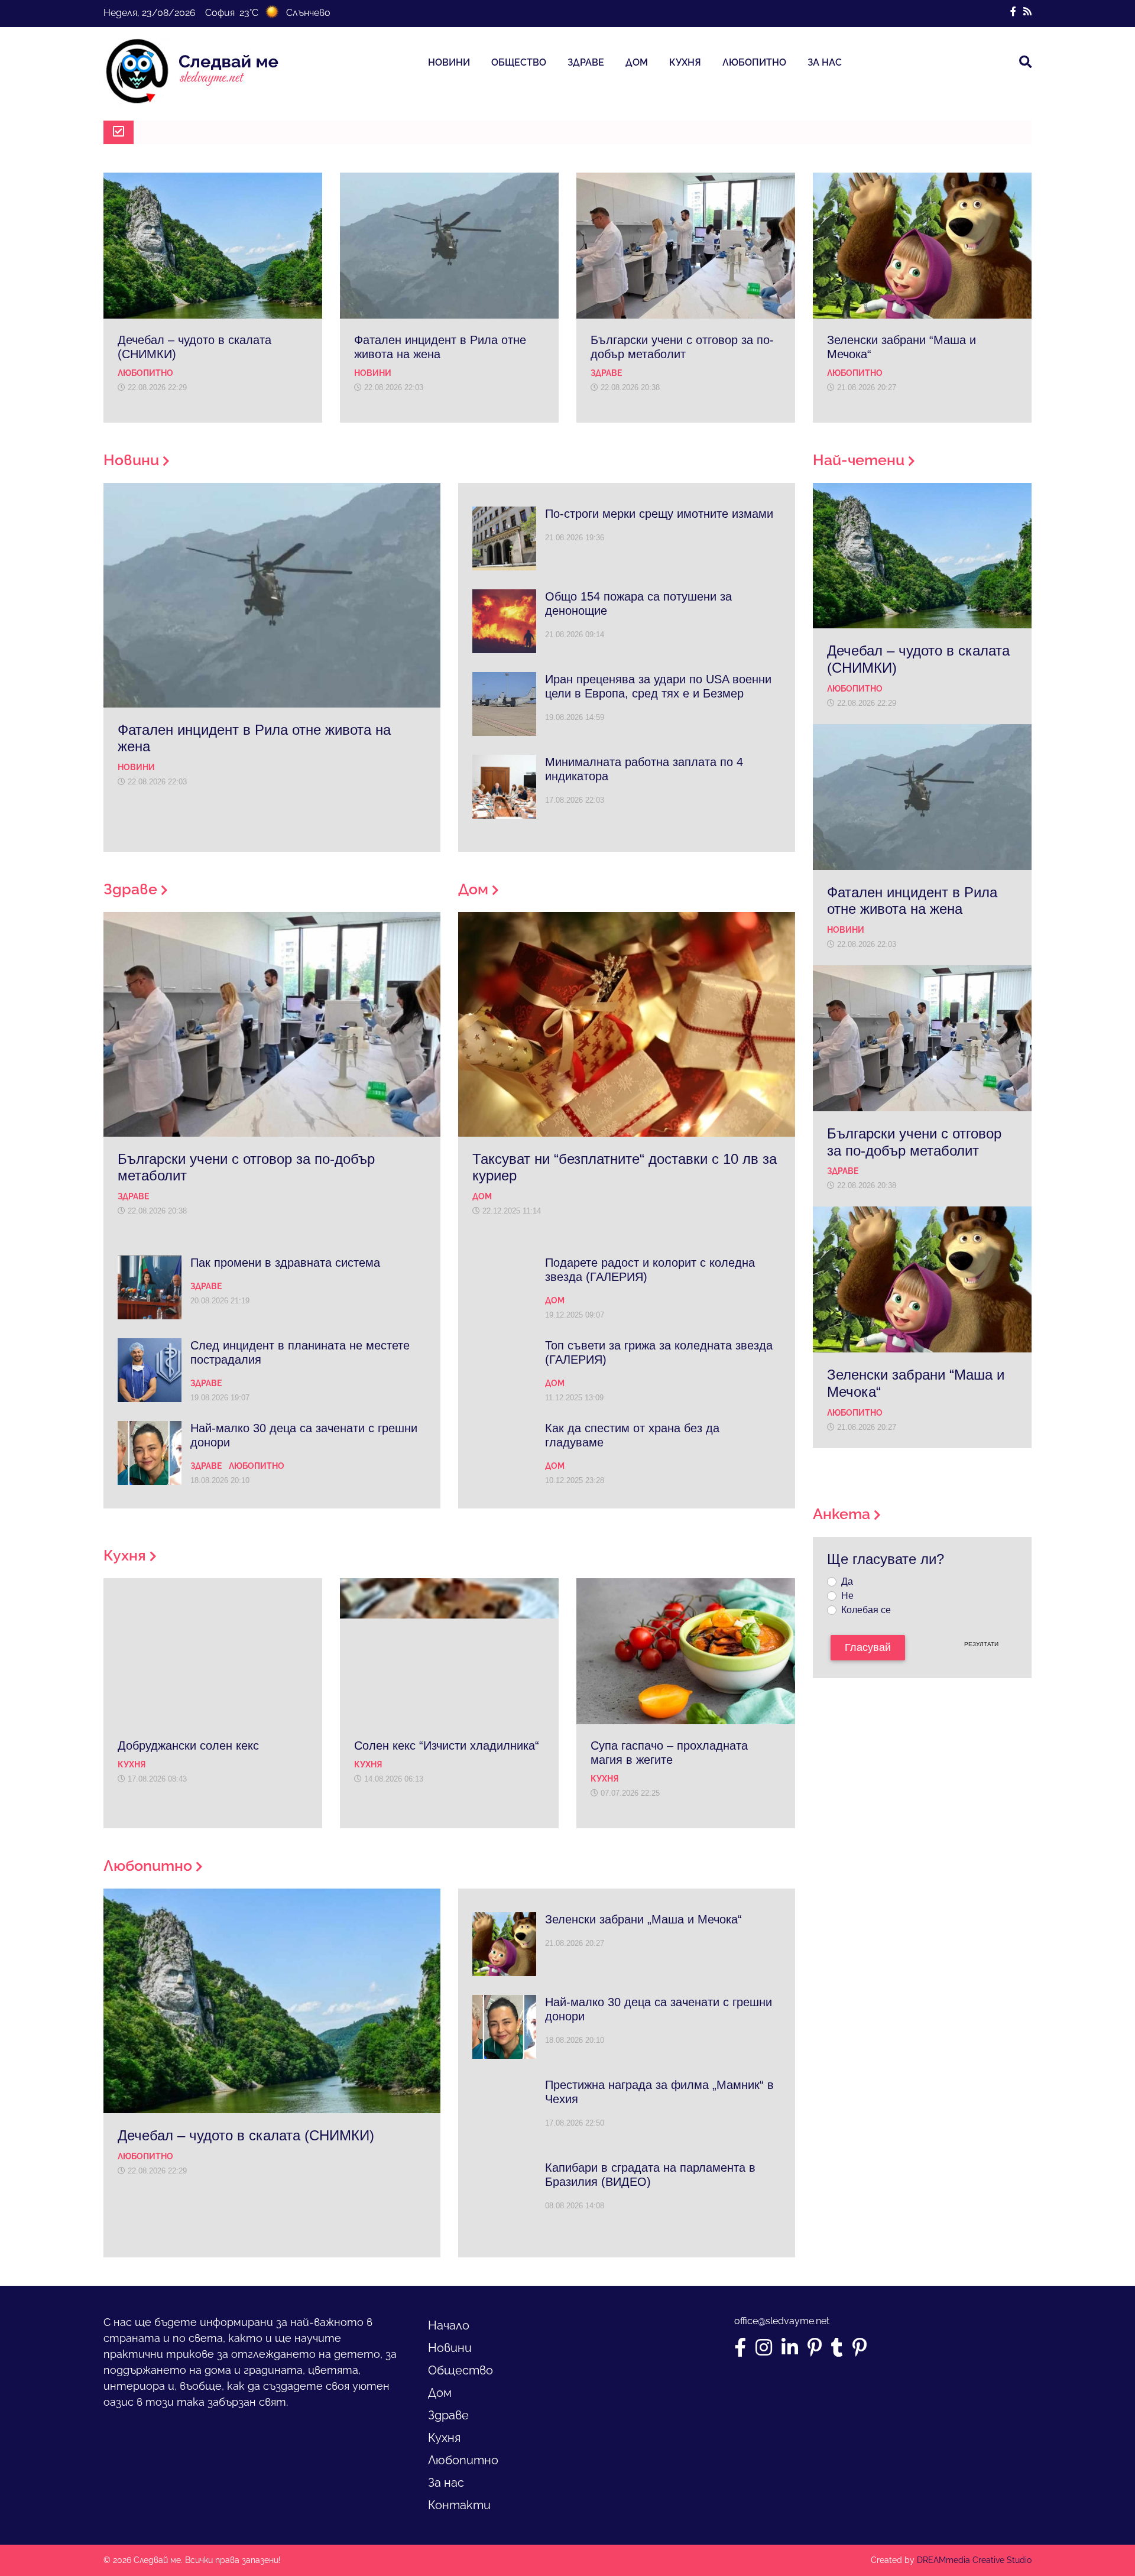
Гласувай (868, 1647)
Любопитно (754, 62)
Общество (519, 62)
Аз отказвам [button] (711, 2534)
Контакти (459, 2505)
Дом (637, 62)
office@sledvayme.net (782, 2321)
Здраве (586, 62)
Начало (449, 2325)
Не (847, 1596)
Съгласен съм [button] (635, 2534)
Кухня (685, 62)
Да (847, 1581)
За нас (825, 62)
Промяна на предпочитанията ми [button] (827, 2534)
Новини (449, 62)
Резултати (981, 1644)
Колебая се (866, 1610)
